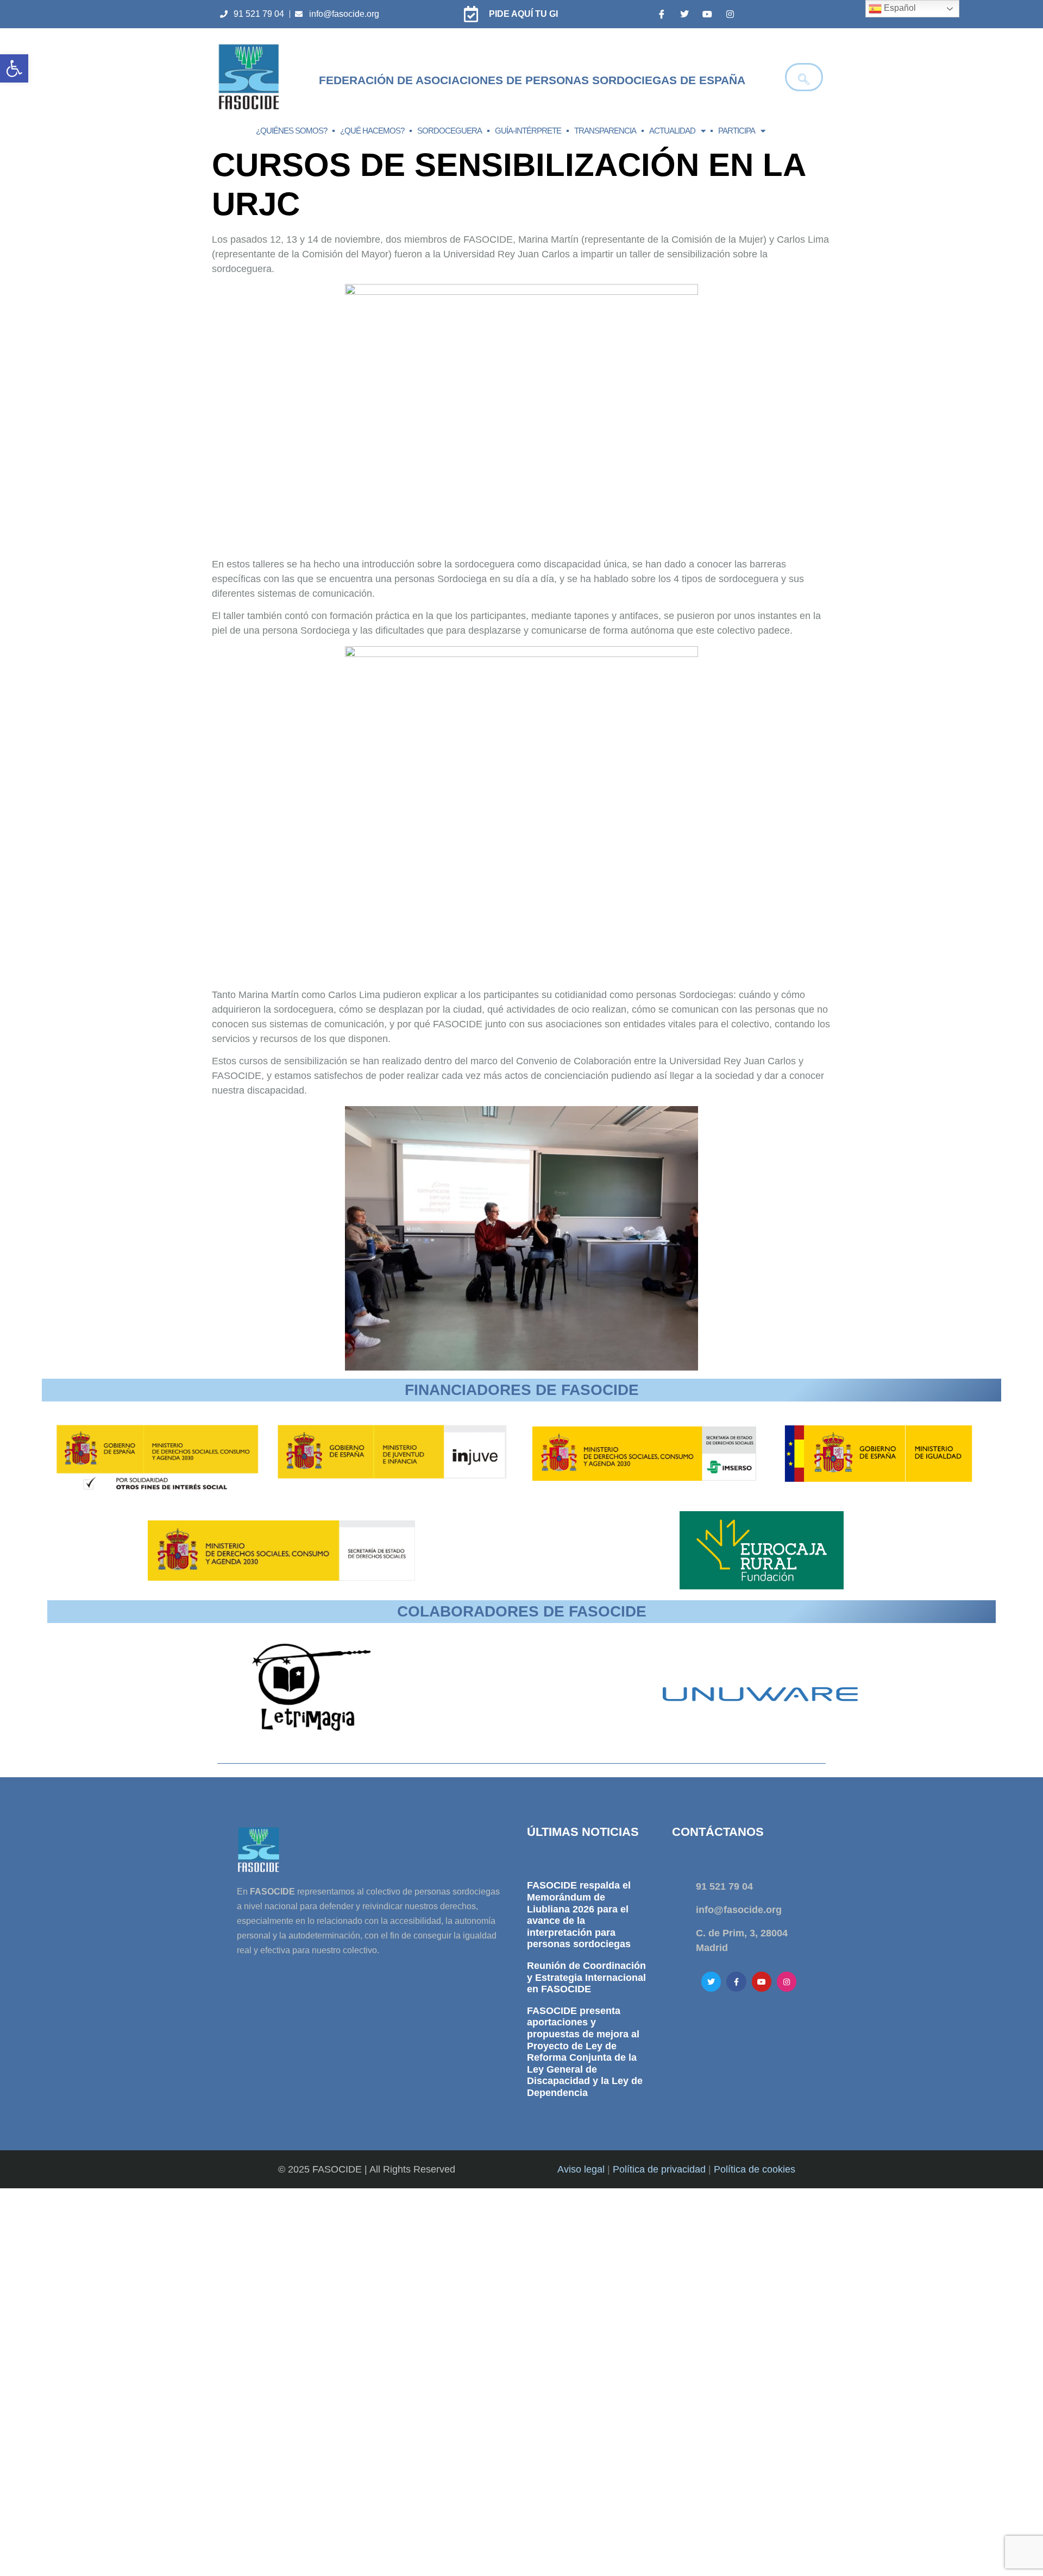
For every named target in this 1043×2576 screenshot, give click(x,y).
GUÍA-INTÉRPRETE (528, 131)
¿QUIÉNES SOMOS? (291, 131)
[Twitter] (684, 14)
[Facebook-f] (736, 1981)
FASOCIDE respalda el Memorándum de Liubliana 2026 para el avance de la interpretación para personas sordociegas (579, 1915)
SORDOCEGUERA (450, 131)
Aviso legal (581, 2169)
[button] (14, 68)
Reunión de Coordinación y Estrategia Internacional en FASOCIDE (586, 1977)
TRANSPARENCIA (605, 131)
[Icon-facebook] (662, 14)
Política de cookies (755, 2169)
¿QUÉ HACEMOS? (372, 131)
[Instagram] (730, 14)
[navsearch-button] (804, 77)
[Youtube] (707, 14)
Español (899, 8)
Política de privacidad (659, 2169)
